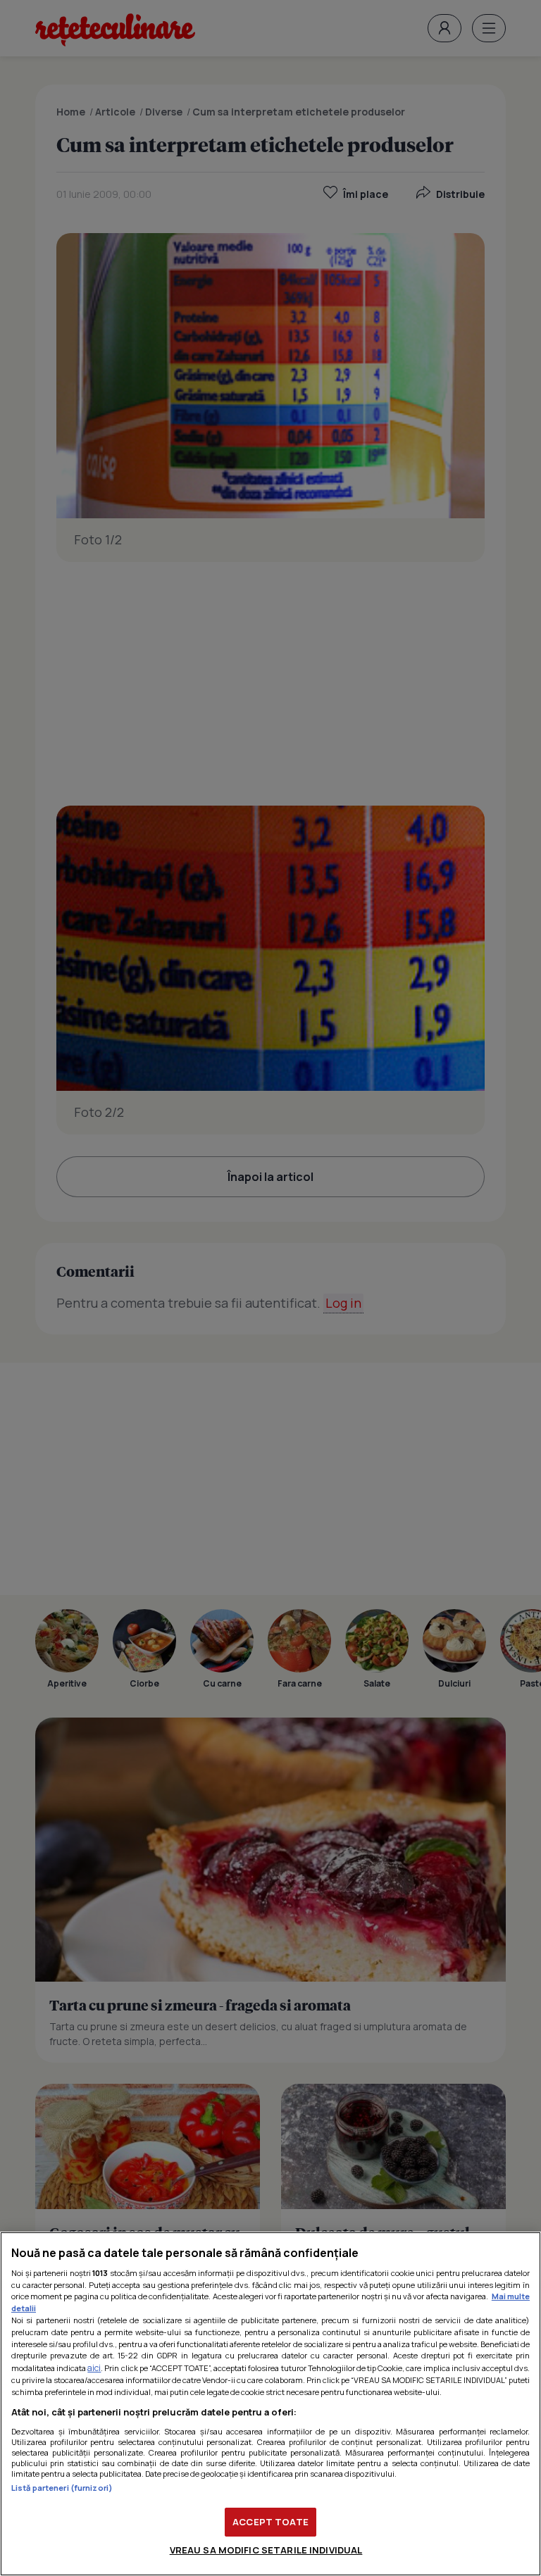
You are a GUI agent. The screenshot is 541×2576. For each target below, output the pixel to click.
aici (94, 2368)
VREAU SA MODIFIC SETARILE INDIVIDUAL (266, 2550)
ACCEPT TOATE (270, 2522)
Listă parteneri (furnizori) (62, 2488)
